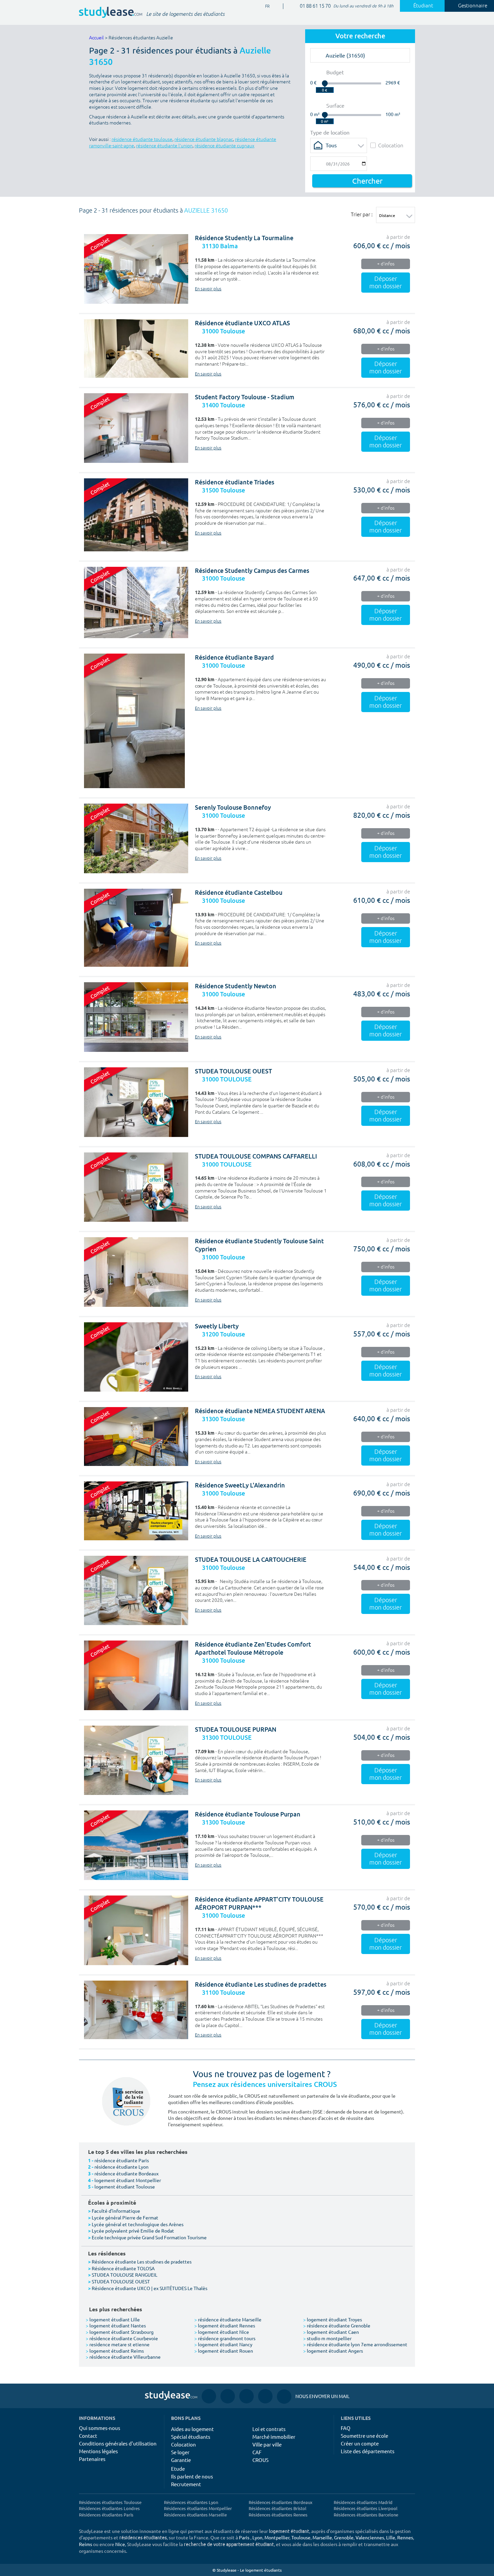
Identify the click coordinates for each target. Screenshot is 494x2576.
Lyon (257, 2537)
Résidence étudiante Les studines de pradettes (261, 1984)
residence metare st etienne (118, 2344)
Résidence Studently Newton (236, 986)
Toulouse (301, 2537)
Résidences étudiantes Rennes (278, 2515)
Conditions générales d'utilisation (118, 2443)
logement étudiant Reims (115, 2351)
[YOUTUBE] (246, 2396)
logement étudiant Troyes (333, 2319)
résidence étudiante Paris (122, 2160)
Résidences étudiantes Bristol (278, 2508)
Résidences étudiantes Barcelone (366, 2515)
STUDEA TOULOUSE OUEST (233, 1071)
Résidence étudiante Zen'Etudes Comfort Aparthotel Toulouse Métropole (253, 1648)
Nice (120, 2544)
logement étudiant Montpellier (128, 2180)
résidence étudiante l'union (164, 146)
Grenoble (344, 2537)
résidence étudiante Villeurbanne (123, 2357)
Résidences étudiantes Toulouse (110, 2502)
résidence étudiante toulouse (142, 139)
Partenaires (92, 2459)
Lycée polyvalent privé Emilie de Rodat (133, 2231)
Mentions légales (98, 2451)
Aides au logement (192, 2429)
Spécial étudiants (191, 2437)
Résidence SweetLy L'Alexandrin (240, 1485)
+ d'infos (386, 264)
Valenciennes (370, 2537)
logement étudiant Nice (222, 2332)
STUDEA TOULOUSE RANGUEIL (125, 2275)
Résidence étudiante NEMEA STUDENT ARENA (260, 1411)
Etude (178, 2469)
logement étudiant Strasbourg (120, 2332)
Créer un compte (360, 2443)
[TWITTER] (265, 2396)
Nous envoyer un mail (313, 2396)
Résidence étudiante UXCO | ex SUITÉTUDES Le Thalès (150, 2288)
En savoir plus (208, 289)
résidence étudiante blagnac (204, 139)
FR (262, 7)
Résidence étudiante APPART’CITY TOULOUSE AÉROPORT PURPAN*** (259, 1903)
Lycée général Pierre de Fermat (125, 2217)
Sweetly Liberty (217, 1326)
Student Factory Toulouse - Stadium (245, 397)
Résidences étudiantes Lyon (191, 2502)
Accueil (96, 38)
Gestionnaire (473, 6)
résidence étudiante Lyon (121, 2167)
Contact (88, 2436)
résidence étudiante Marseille (228, 2319)
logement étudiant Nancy (223, 2344)
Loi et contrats (269, 2429)
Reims (86, 2544)
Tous (331, 145)
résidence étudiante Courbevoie (122, 2338)
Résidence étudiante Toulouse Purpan (248, 1814)
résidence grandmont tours (225, 2338)
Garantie (181, 2460)
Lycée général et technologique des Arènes (138, 2224)
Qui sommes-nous (100, 2428)
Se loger (180, 2452)
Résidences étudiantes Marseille (195, 2515)
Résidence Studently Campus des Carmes (252, 571)
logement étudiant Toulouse (125, 2186)
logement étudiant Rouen (224, 2351)
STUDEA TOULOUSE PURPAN (236, 1729)
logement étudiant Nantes (116, 2325)
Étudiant (423, 6)
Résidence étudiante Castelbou (239, 893)
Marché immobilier (274, 2437)
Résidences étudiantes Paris (106, 2515)
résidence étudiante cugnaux (224, 146)
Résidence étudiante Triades (235, 482)
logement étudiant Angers (333, 2351)
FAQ (346, 2428)
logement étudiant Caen (331, 2332)
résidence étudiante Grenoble (337, 2325)
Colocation (391, 145)
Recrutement (186, 2484)
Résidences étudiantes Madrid (363, 2502)
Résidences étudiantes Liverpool (366, 2508)
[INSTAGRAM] (228, 2396)
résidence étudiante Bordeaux (127, 2173)
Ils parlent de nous (192, 2476)
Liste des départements (368, 2451)
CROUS (260, 2460)
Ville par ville (267, 2444)
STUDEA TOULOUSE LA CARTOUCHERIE (251, 1560)
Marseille (322, 2537)
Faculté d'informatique (116, 2211)
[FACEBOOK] (209, 2396)
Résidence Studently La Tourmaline (244, 238)
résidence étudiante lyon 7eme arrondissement (355, 2344)
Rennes (405, 2537)
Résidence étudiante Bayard (234, 657)
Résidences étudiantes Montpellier (198, 2508)
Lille (391, 2537)
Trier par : (362, 214)
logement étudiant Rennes (225, 2325)
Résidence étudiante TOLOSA (123, 2268)
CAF (257, 2452)
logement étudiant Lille (113, 2319)
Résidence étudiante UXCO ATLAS (242, 323)
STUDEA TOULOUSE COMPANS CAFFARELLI (256, 1156)
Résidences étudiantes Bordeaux (281, 2502)
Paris (244, 2537)
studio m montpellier (327, 2338)
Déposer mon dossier (386, 283)
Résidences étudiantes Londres (109, 2508)
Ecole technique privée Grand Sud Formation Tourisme (149, 2237)
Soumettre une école (364, 2436)
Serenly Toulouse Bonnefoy (233, 807)
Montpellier (277, 2537)
